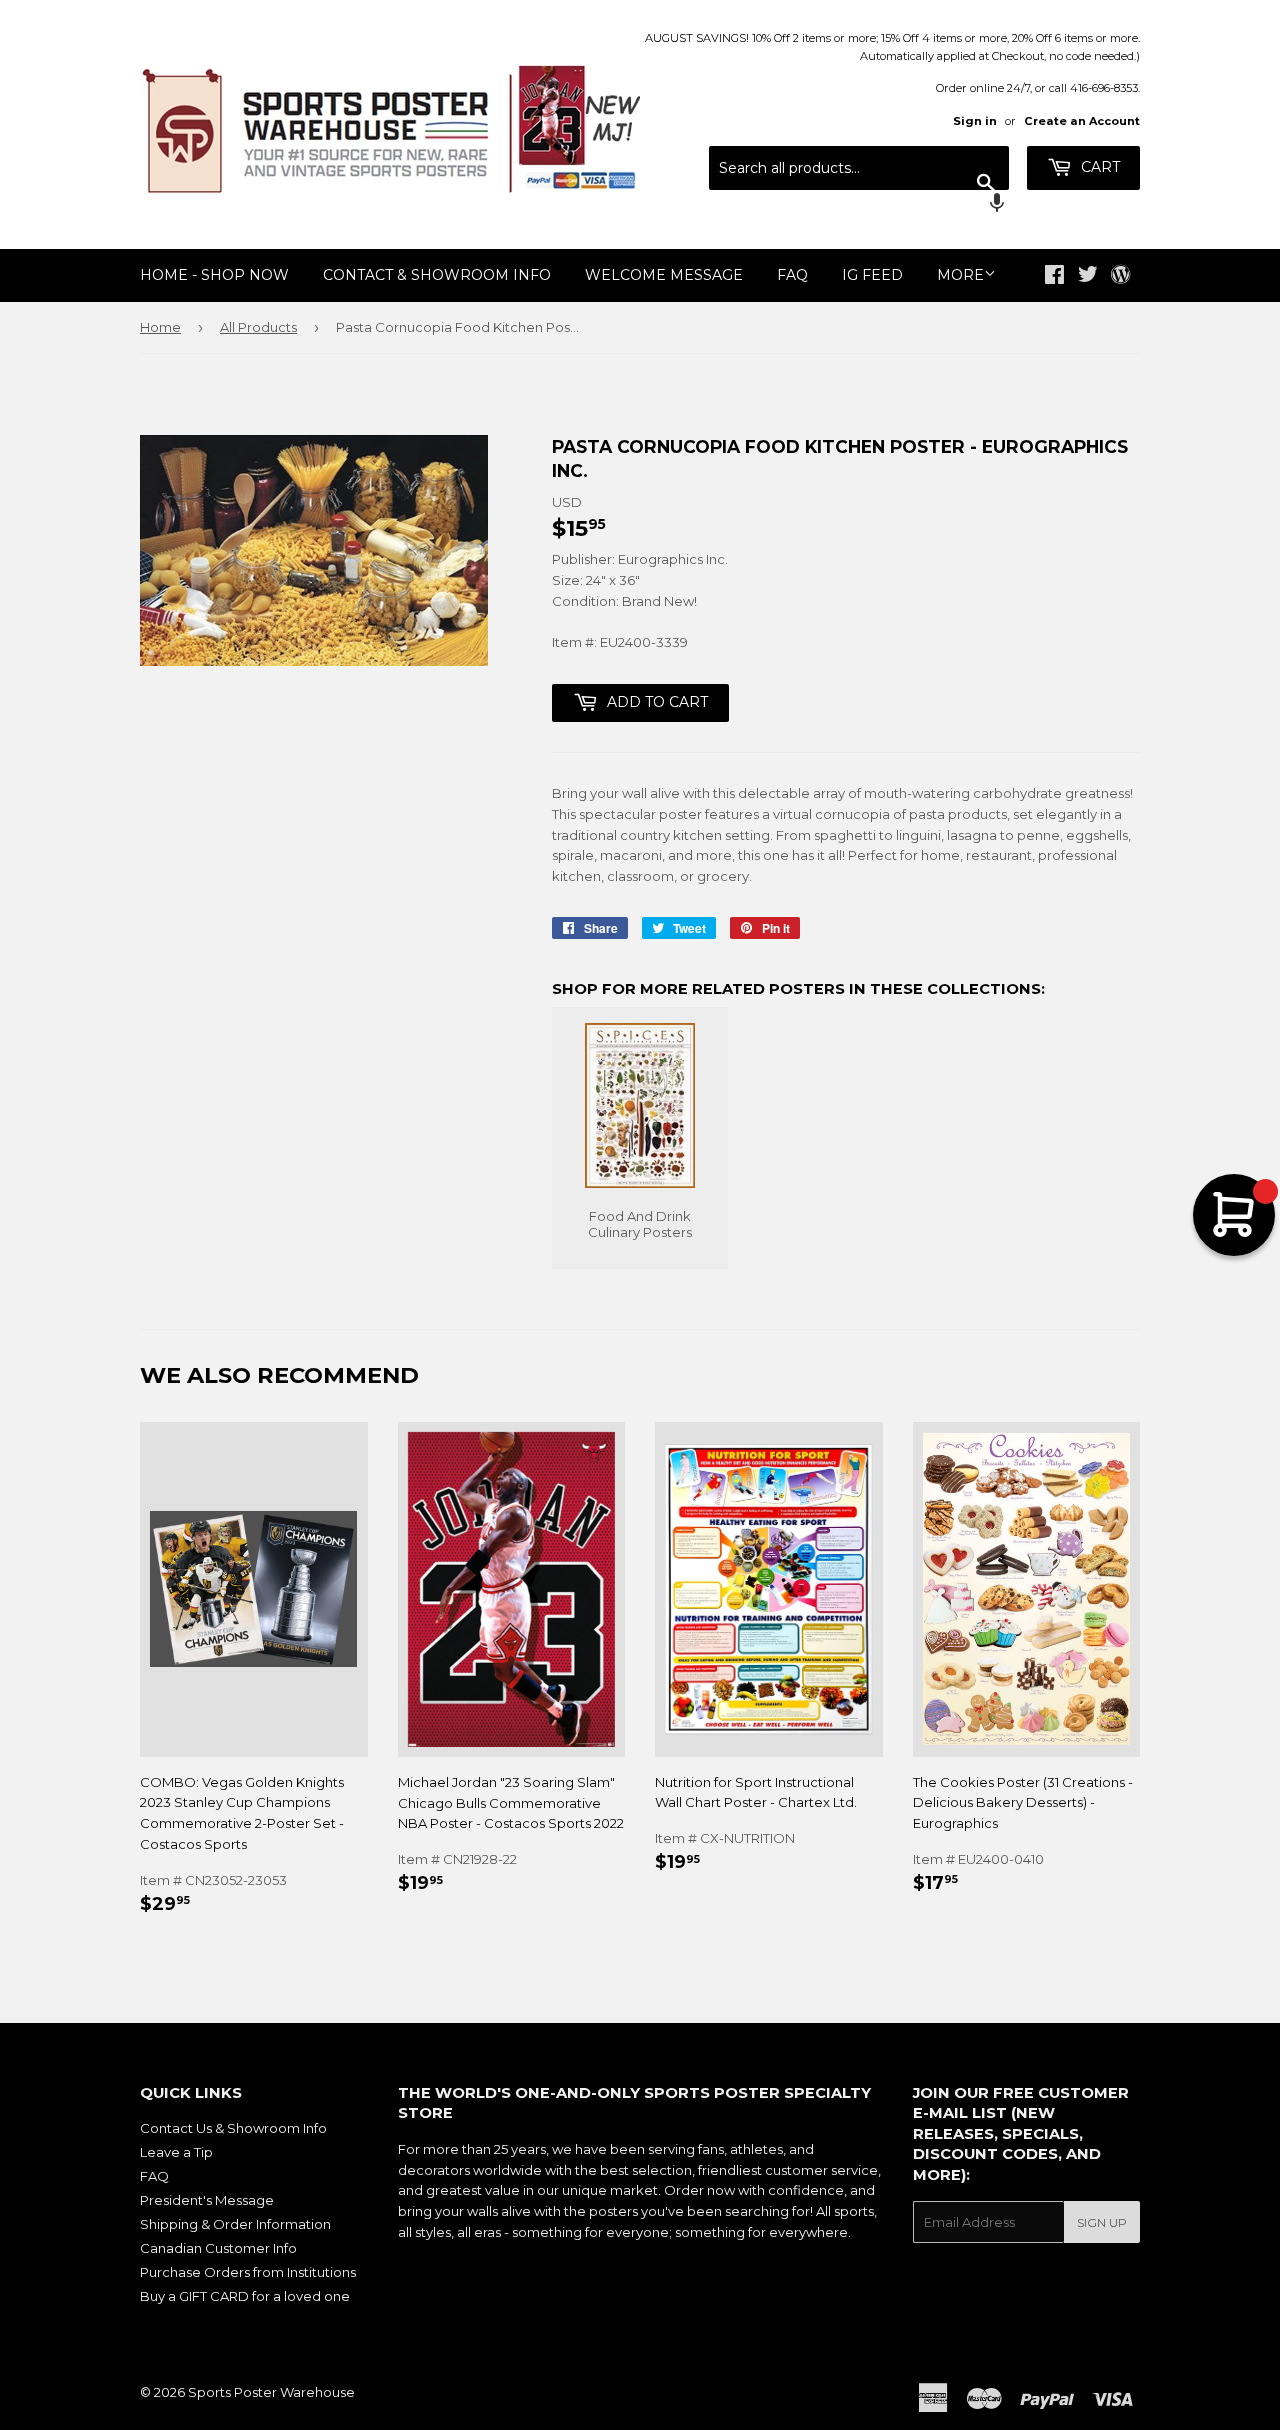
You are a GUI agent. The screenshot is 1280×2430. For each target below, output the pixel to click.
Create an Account (1082, 121)
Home (160, 327)
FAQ (792, 275)
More (960, 275)
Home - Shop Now (214, 275)
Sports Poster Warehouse (271, 2392)
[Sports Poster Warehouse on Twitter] (1088, 277)
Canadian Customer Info (218, 2248)
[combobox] (859, 168)
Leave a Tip (176, 2152)
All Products (258, 327)
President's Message (207, 2200)
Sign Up (1102, 2222)
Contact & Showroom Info (437, 275)
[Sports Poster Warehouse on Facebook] (1054, 277)
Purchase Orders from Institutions (248, 2272)
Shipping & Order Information (235, 2224)
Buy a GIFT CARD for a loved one (245, 2296)
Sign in (975, 121)
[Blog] (1120, 276)
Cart (1098, 167)
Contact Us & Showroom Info (233, 2128)
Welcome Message (664, 275)
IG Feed (872, 275)
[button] (859, 205)
